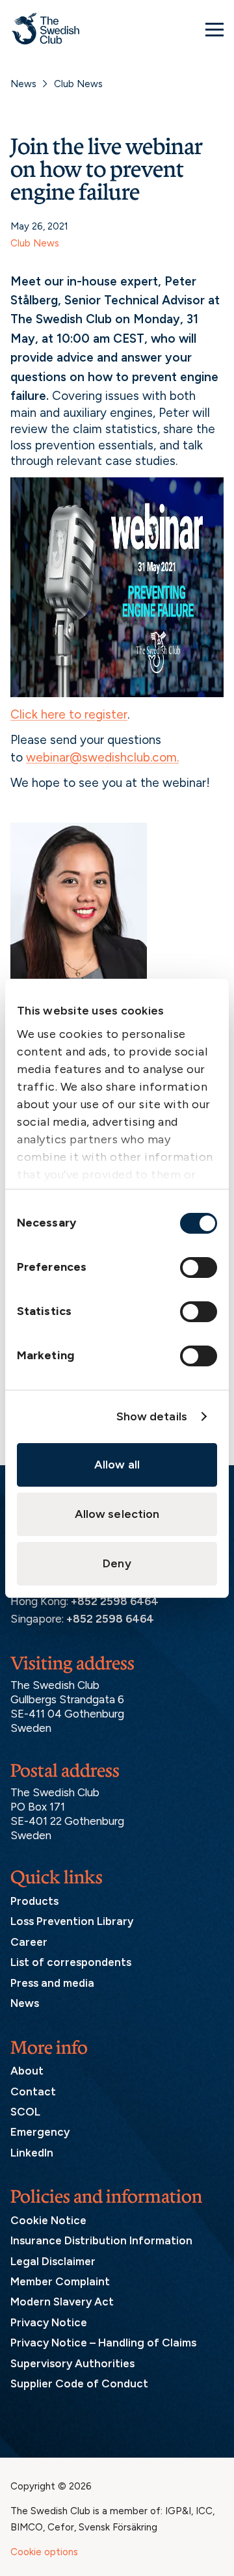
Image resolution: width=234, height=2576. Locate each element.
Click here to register (69, 714)
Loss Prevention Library (72, 1921)
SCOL (25, 2112)
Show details (152, 1416)
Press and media (52, 1983)
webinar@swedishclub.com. (102, 757)
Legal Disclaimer (53, 2261)
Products (34, 1901)
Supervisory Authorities (72, 2363)
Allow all (117, 1465)
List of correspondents (71, 1962)
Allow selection (117, 1514)
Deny (117, 1563)
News (23, 84)
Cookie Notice (48, 2220)
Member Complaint (60, 2281)
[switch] (199, 1268)
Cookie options (44, 2552)
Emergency (40, 2132)
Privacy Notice (49, 2322)
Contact (33, 2091)
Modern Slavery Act (62, 2302)
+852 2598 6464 (115, 1601)
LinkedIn (32, 2153)
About (27, 2071)
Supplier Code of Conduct (79, 2383)
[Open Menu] (214, 29)
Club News (78, 84)
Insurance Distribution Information (101, 2240)
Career (29, 1942)
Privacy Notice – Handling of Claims (103, 2343)
